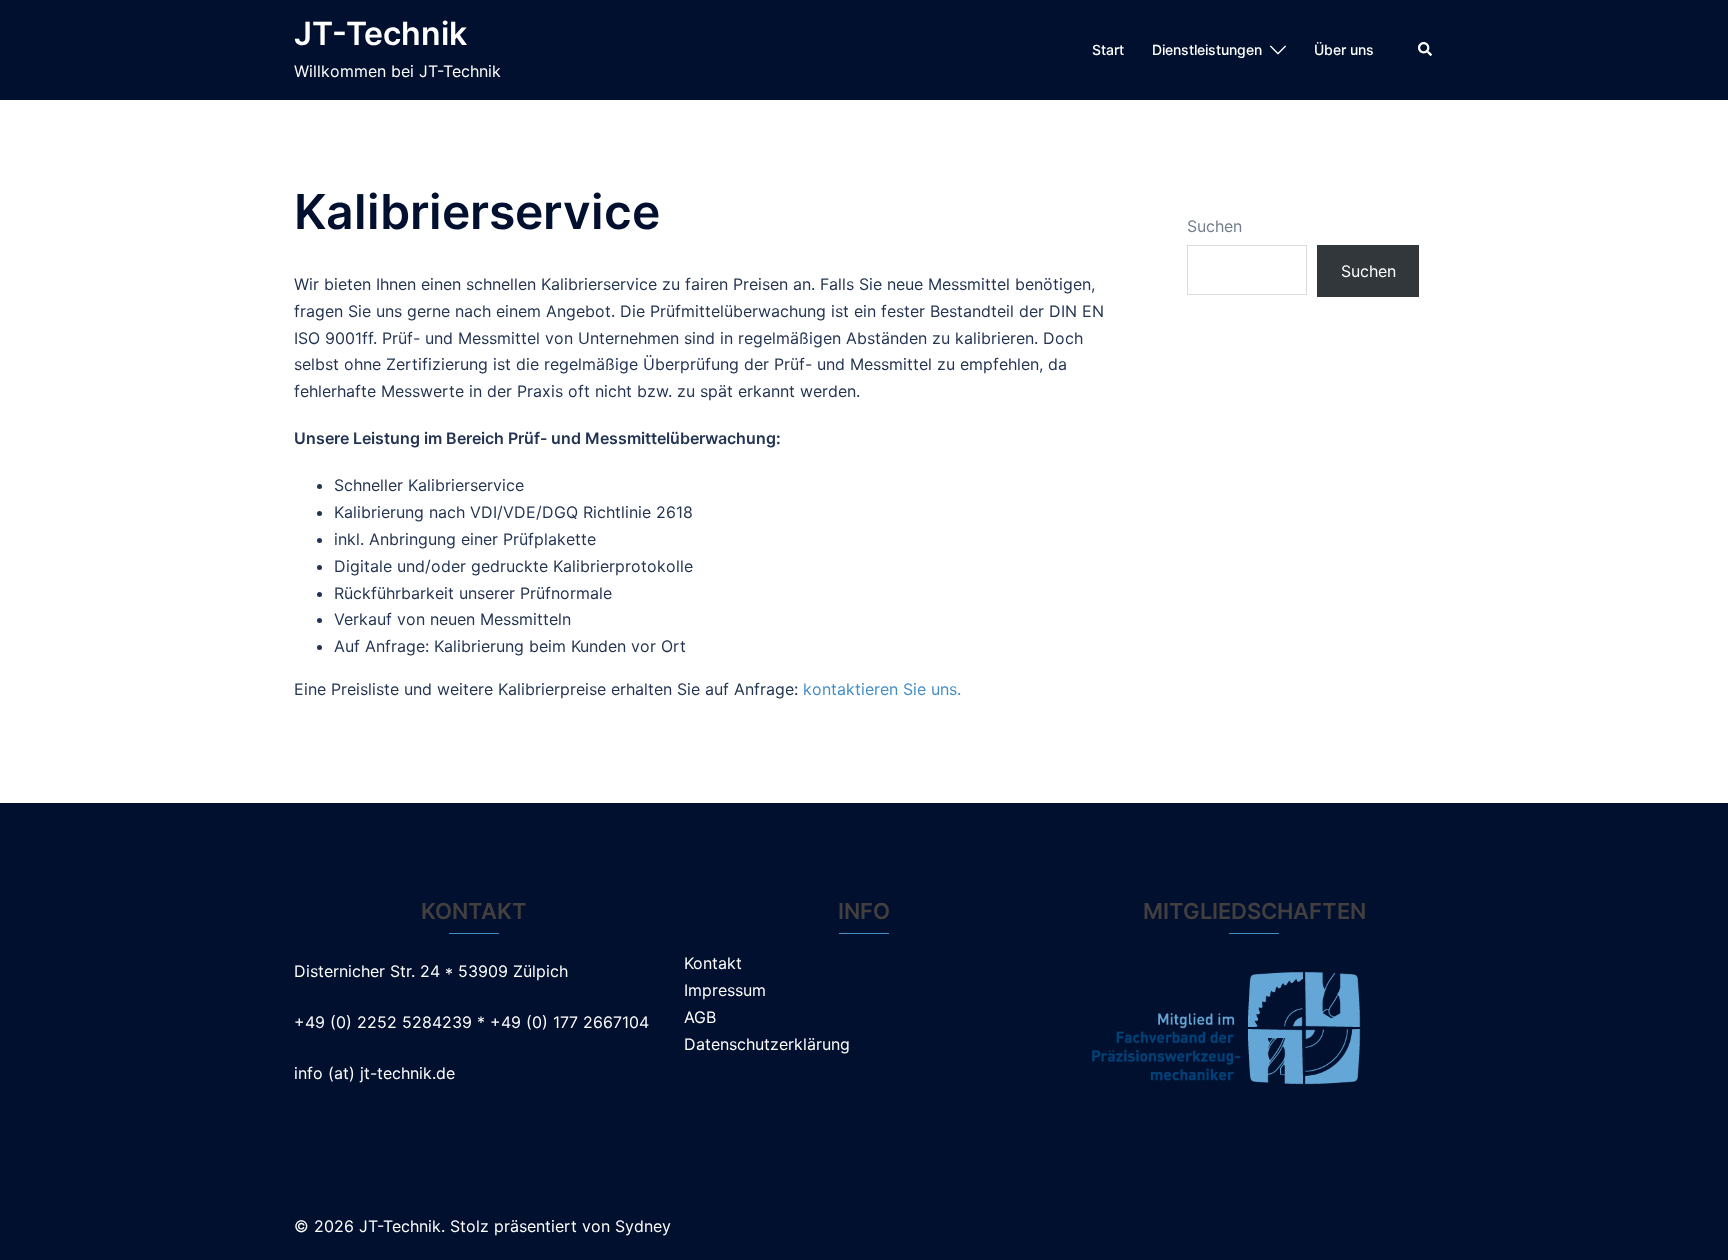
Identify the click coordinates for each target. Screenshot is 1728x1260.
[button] (1426, 50)
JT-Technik (380, 33)
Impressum (725, 990)
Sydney (643, 1226)
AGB (700, 1017)
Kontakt (713, 963)
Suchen (1214, 226)
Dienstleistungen (1207, 49)
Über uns (1344, 49)
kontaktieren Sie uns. (882, 689)
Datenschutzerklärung (767, 1044)
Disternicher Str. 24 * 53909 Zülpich (431, 971)
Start (1108, 49)
